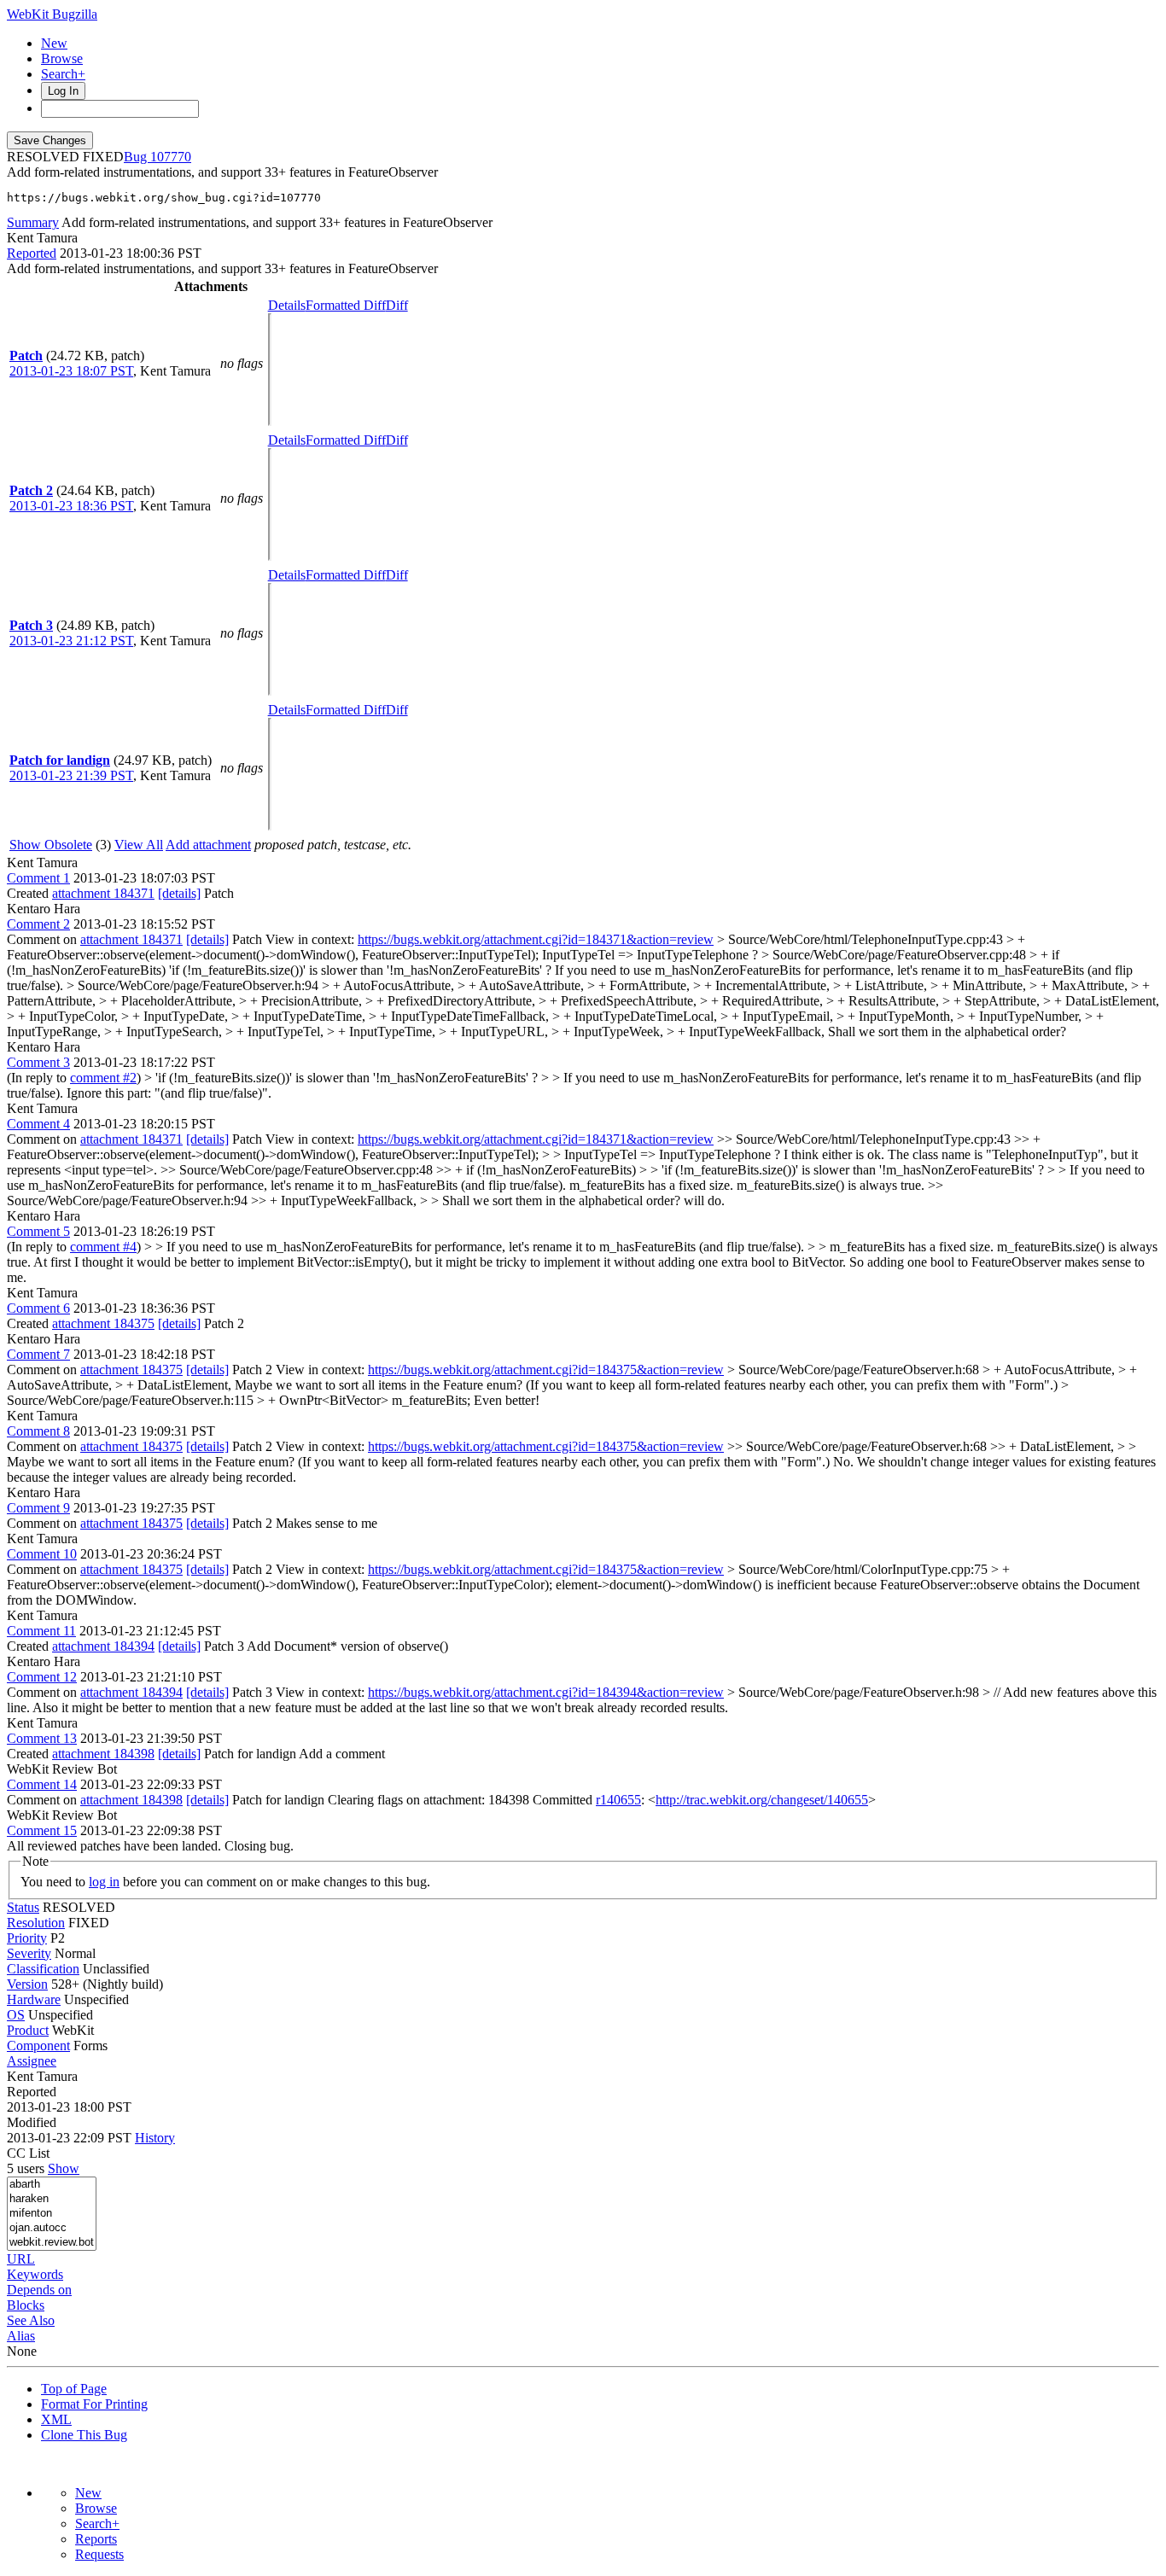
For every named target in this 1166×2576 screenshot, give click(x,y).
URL (21, 2259)
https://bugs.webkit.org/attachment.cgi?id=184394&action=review (546, 1692)
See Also (31, 2320)
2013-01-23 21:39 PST (71, 775)
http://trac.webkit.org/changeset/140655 (762, 1800)
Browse (62, 58)
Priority (27, 1938)
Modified (32, 2122)
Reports (96, 2539)
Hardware (34, 1999)
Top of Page (74, 2389)
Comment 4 (38, 1124)
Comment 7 (38, 1354)
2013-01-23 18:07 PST (71, 371)
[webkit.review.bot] (52, 2243)
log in (104, 1882)
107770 (171, 157)
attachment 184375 (103, 1323)
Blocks (26, 2305)
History (155, 2138)
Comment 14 (42, 1784)
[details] (179, 893)
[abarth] (52, 2185)
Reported (32, 253)
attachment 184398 (103, 1754)
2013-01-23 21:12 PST (71, 641)
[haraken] (52, 2199)
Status (23, 1907)
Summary (33, 222)
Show (64, 2168)
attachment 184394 (103, 1646)
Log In (63, 91)
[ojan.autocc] (52, 2228)
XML (56, 2419)
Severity (29, 1953)
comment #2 (103, 1078)
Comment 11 (41, 1631)
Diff (397, 305)
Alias (21, 2336)
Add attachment (208, 845)
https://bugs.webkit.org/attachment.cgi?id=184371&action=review (536, 939)
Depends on (39, 2290)
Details (287, 305)
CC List (28, 2153)
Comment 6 (38, 1308)
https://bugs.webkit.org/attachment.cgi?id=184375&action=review (546, 1370)
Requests (99, 2554)
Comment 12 (42, 1677)
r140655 (618, 1800)
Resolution (36, 1923)
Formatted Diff (346, 305)
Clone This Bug (84, 2435)
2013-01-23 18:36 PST (71, 506)
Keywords (35, 2274)
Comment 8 (38, 1431)
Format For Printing (94, 2404)
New (54, 43)
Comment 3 (38, 1062)
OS (16, 2015)
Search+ (63, 74)
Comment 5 (38, 1231)
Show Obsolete (51, 845)
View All (139, 845)
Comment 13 (42, 1738)
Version (27, 1984)
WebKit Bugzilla (52, 14)
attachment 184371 (103, 893)
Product (28, 2030)
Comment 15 (42, 1830)
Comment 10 (42, 1554)
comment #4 (103, 1247)
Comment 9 (38, 1508)
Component (38, 2046)
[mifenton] (52, 2214)
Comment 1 (38, 878)
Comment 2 (38, 924)
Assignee (32, 2061)
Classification (43, 1969)
